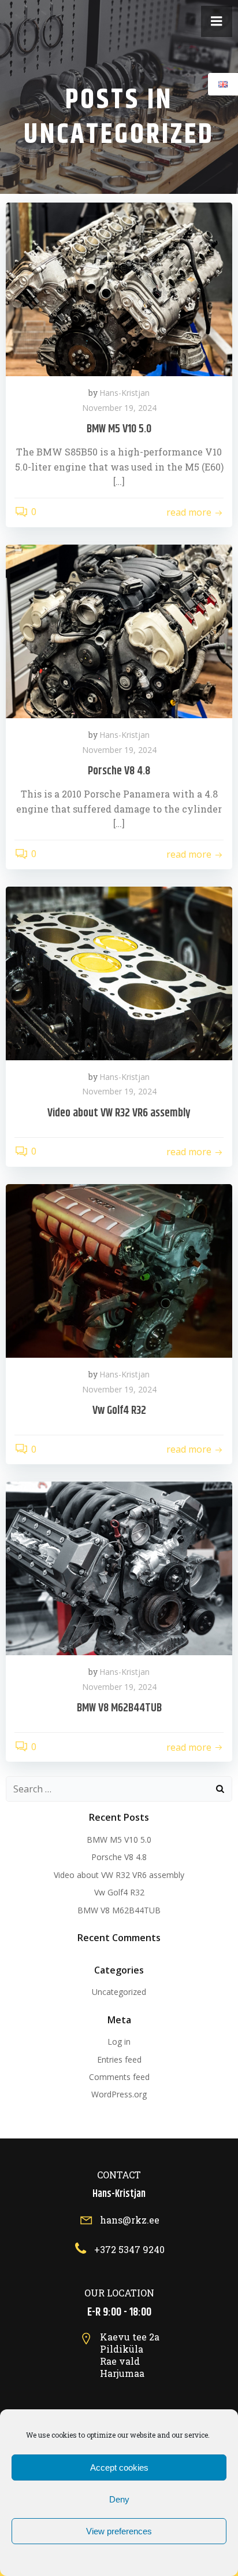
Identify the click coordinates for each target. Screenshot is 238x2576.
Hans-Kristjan (124, 393)
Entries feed (119, 2059)
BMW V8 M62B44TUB (119, 1910)
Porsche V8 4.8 (119, 1857)
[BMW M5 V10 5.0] (119, 288)
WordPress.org (119, 2094)
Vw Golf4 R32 (119, 1892)
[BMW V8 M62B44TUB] (119, 1568)
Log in (119, 2042)
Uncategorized (119, 1992)
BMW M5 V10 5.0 (119, 1840)
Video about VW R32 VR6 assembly (119, 1875)
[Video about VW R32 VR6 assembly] (119, 972)
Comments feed (119, 2077)
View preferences (119, 2531)
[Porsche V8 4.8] (119, 630)
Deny (119, 2499)
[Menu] (217, 21)
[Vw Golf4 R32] (119, 1270)
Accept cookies (119, 2467)
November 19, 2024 (119, 408)
